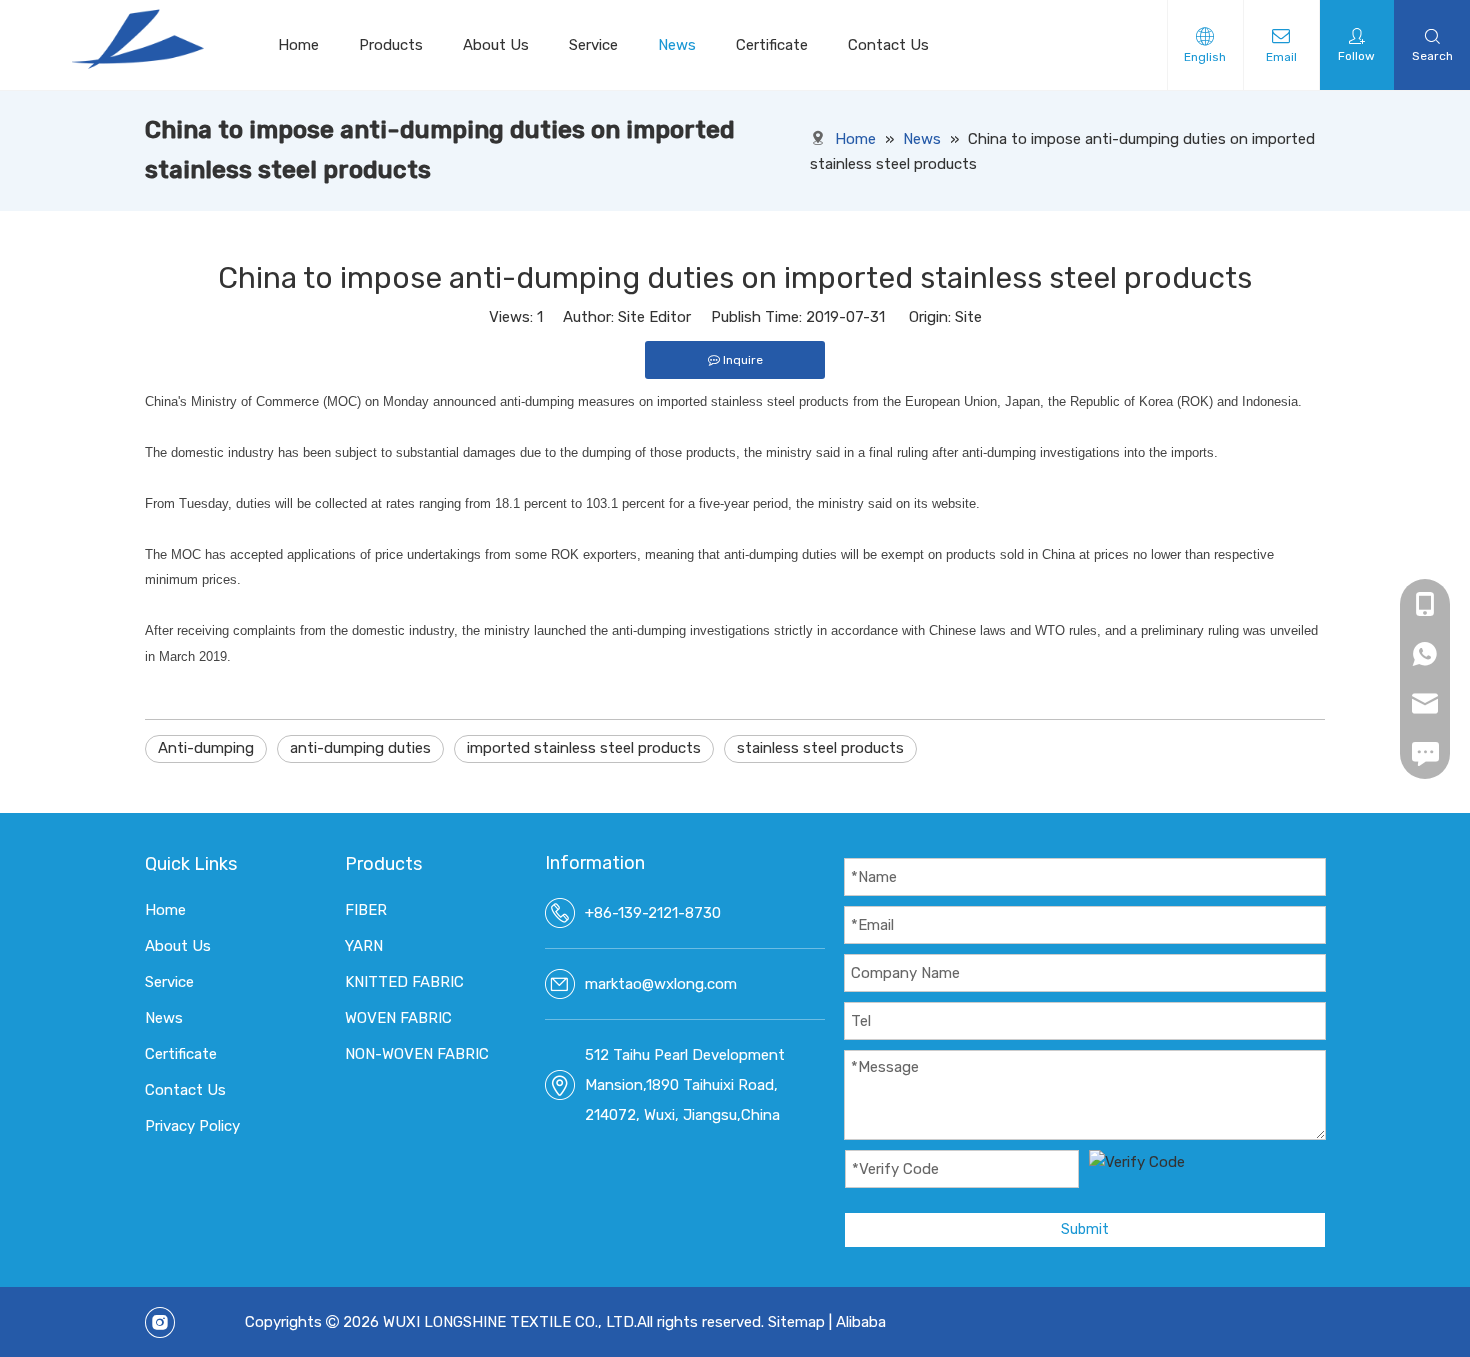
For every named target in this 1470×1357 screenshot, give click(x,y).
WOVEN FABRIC (398, 1018)
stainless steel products (820, 748)
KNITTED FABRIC (404, 982)
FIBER (366, 910)
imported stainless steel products (584, 748)
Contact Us (888, 45)
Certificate (772, 45)
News (677, 45)
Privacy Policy (192, 1126)
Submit (1085, 1229)
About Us (496, 45)
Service (593, 45)
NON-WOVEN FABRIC (417, 1054)
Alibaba (861, 1322)
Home (298, 45)
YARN (364, 946)
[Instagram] (160, 1322)
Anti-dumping (206, 748)
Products (391, 45)
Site (968, 317)
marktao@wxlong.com (661, 984)
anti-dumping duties (360, 748)
